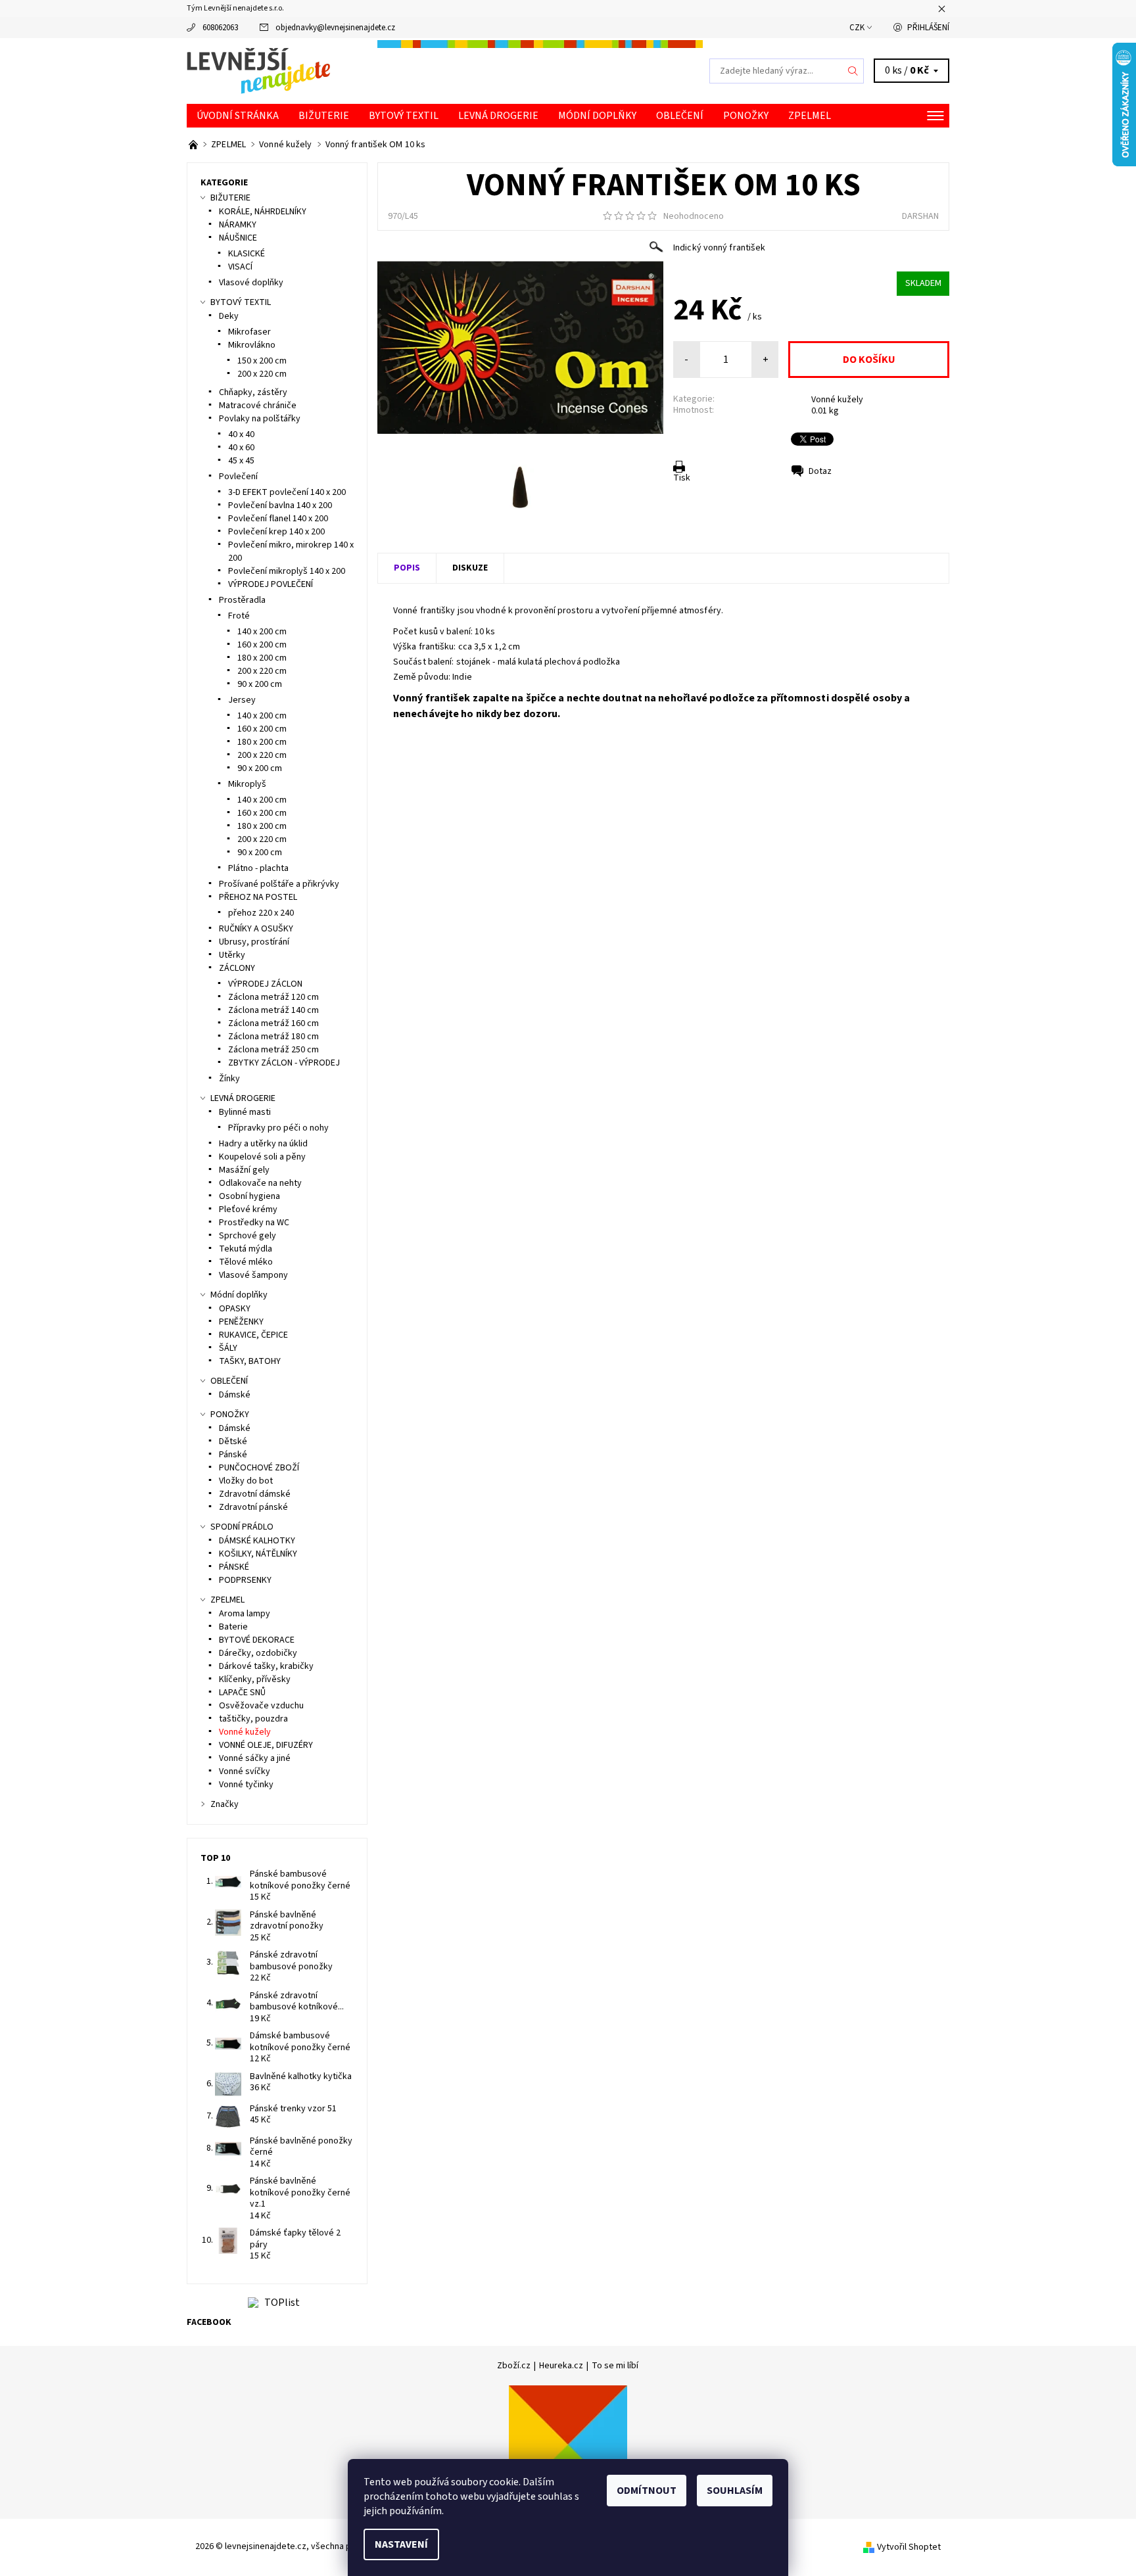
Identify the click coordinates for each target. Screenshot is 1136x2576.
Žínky (229, 1079)
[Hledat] (853, 71)
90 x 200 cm (260, 684)
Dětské (233, 1441)
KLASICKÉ (247, 254)
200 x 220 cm (262, 374)
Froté (239, 616)
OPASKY (235, 1309)
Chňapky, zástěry (253, 392)
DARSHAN (920, 216)
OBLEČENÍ (680, 116)
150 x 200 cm (262, 361)
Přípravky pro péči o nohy (278, 1128)
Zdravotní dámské (255, 1494)
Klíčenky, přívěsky (255, 1679)
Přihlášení (928, 28)
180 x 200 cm (262, 658)
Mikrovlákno (252, 345)
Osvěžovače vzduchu (261, 1706)
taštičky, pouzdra (253, 1719)
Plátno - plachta (258, 868)
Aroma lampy (245, 1614)
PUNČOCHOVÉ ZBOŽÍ (259, 1468)
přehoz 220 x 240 (261, 913)
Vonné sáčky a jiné (255, 1758)
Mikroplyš (247, 784)
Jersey (242, 700)
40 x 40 (241, 434)
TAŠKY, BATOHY (250, 1361)
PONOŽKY (746, 116)
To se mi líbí (615, 2366)
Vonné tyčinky (246, 1785)
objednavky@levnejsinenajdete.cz (335, 28)
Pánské (233, 1455)
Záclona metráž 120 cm (273, 997)
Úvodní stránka (238, 116)
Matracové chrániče (258, 406)
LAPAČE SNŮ (242, 1693)
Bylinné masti (245, 1112)
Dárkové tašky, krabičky (266, 1666)
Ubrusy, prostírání (254, 942)
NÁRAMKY (238, 225)
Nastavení (401, 2544)
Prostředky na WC (254, 1223)
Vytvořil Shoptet (909, 2546)
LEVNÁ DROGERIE (498, 116)
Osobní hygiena (249, 1196)
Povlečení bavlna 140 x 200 (280, 505)
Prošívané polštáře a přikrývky (279, 884)
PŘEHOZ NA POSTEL (258, 897)
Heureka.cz (561, 2366)
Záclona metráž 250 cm (273, 1050)
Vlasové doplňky (251, 283)
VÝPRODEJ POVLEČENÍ (271, 584)
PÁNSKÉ (234, 1567)
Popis (407, 568)
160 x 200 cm (262, 645)
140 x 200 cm (262, 632)
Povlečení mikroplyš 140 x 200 (287, 571)
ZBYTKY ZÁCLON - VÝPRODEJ (284, 1063)
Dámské (235, 1395)
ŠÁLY (228, 1348)
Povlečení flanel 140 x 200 (278, 519)
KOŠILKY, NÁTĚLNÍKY (258, 1554)
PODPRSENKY (245, 1580)
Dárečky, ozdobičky (258, 1653)
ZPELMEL (810, 116)
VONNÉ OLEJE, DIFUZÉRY (266, 1745)
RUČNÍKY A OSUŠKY (256, 929)
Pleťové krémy (248, 1209)
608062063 (220, 28)
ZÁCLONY (237, 968)
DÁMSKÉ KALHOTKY (257, 1541)
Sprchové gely (248, 1236)
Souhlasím (735, 2491)
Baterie (233, 1627)
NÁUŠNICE (238, 238)
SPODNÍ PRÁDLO (242, 1527)
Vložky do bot (246, 1481)
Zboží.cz (514, 2366)
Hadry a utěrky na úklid (263, 1144)
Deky (229, 316)
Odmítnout (647, 2491)
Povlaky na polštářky (260, 419)
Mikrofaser (249, 332)
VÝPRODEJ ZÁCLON (265, 984)
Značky (225, 1804)
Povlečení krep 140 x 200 (276, 532)
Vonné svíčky (245, 1771)
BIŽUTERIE (324, 116)
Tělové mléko (246, 1262)
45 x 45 (241, 461)
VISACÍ (240, 267)
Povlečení (238, 477)
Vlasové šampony (253, 1275)
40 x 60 (241, 448)
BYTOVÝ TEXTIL (404, 116)
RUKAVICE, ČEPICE (253, 1335)
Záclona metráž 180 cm (273, 1037)
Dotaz (820, 471)
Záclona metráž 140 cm (273, 1010)
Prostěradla (242, 600)
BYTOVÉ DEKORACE (257, 1640)
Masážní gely (244, 1170)
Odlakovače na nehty (260, 1183)
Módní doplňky (597, 116)
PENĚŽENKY (241, 1322)
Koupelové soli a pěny (262, 1157)
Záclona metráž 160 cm (273, 1023)
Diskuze (470, 568)
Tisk (682, 478)
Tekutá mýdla (246, 1249)
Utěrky (232, 955)
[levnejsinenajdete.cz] (258, 70)
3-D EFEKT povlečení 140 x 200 (287, 492)
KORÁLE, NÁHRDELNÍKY (263, 212)
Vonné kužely (837, 400)
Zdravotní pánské (253, 1507)
